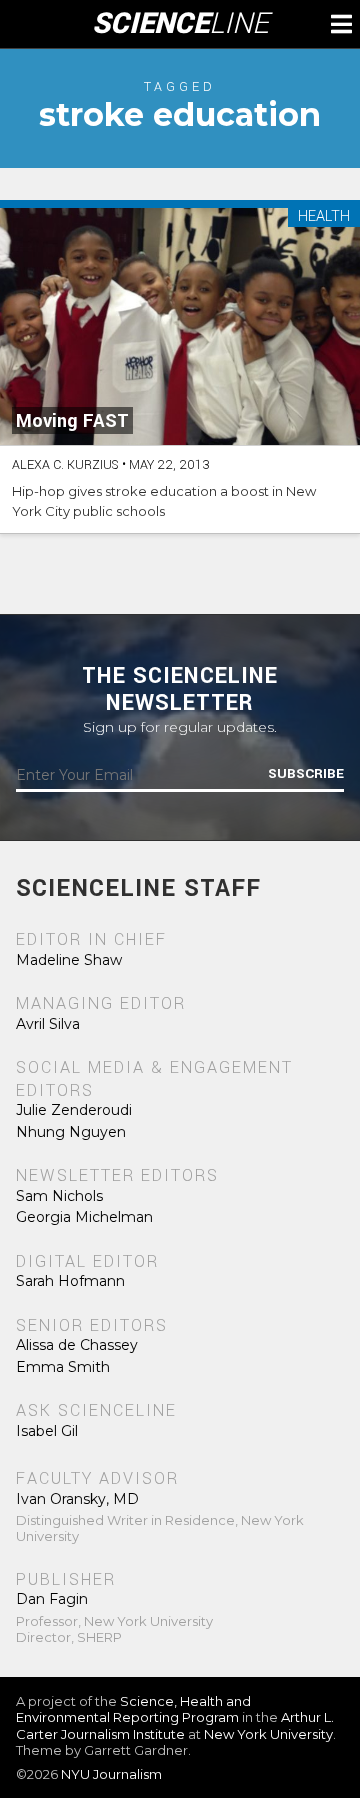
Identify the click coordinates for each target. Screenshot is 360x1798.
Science (180, 24)
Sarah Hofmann (70, 1281)
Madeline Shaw (69, 960)
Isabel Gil (47, 1431)
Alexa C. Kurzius (65, 465)
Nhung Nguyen (71, 1132)
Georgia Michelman (84, 1217)
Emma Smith (63, 1367)
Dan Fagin (52, 1599)
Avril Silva (48, 1024)
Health (324, 217)
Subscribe (306, 774)
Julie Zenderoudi (74, 1110)
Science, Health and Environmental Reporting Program (133, 1709)
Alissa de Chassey (77, 1345)
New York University (268, 1734)
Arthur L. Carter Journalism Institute (175, 1725)
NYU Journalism (111, 1774)
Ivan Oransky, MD (77, 1499)
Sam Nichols (59, 1196)
